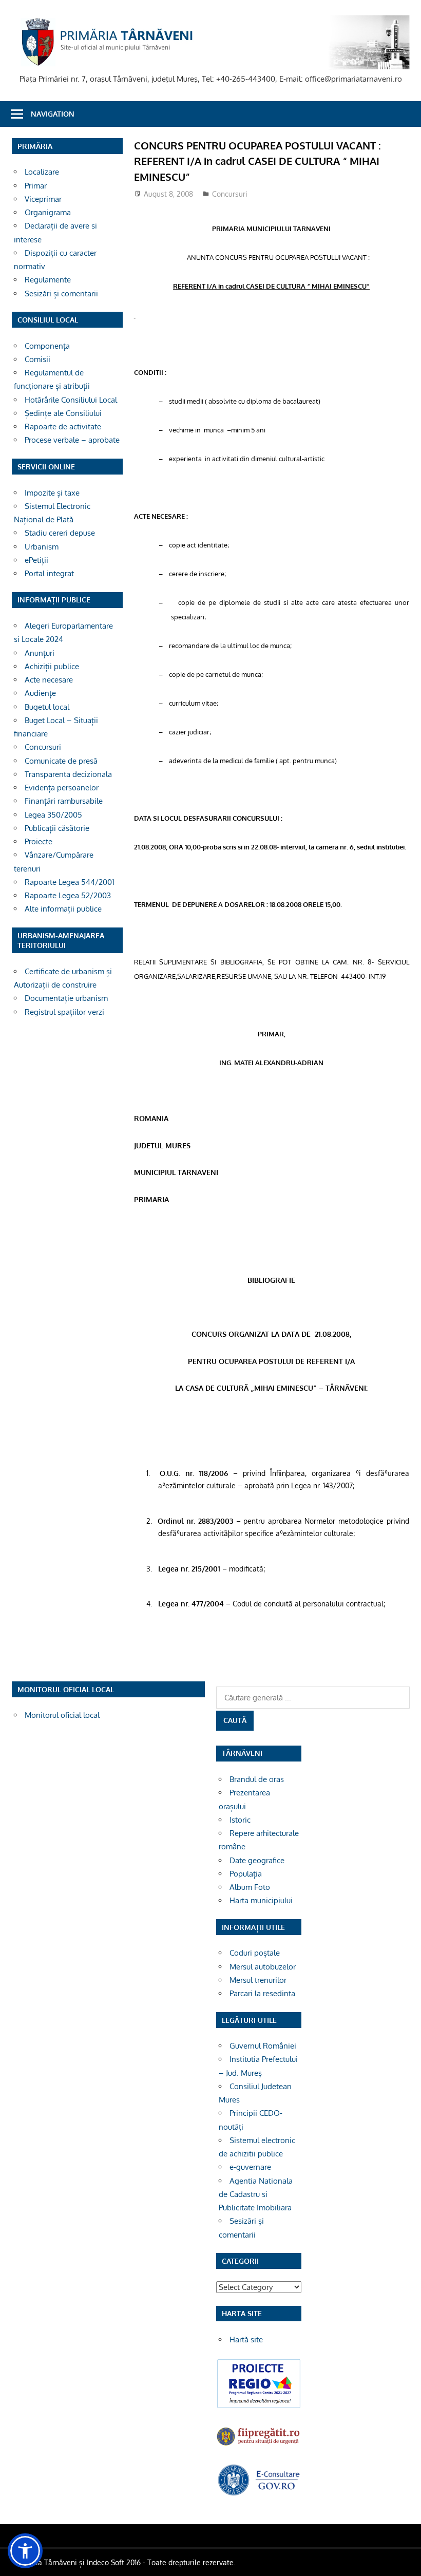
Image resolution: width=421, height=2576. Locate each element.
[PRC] (259, 2406)
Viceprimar (43, 199)
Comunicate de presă (61, 761)
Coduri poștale (255, 1953)
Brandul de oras (257, 1779)
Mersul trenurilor (258, 1980)
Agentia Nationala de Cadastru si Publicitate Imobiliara (256, 2194)
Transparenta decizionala (68, 774)
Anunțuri (40, 653)
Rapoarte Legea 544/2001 (70, 882)
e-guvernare (250, 2167)
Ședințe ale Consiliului (63, 413)
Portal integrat (49, 573)
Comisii (37, 359)
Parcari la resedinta (262, 1993)
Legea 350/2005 (53, 815)
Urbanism (42, 547)
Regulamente (48, 280)
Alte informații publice (63, 909)
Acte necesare (49, 680)
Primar (36, 186)
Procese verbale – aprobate (72, 440)
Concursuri (230, 194)
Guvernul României (263, 2046)
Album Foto (250, 1887)
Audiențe (40, 693)
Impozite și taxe (52, 493)
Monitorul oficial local (62, 1715)
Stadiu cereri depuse (60, 533)
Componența (47, 346)
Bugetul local (47, 707)
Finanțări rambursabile (64, 801)
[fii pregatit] (259, 2445)
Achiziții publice (52, 666)
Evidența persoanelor (62, 788)
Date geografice (257, 1860)
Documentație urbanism (66, 998)
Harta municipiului (261, 1900)
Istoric (240, 1820)
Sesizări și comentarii (61, 293)
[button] (25, 2551)
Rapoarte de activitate (63, 427)
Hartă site (246, 2340)
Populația (246, 1874)
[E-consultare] (259, 2494)
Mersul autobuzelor (263, 1967)
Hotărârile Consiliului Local (71, 400)
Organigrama (48, 212)
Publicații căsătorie (57, 828)
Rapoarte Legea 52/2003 (68, 895)
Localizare (42, 172)
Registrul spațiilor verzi (64, 1012)
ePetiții (36, 560)
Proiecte (39, 841)
